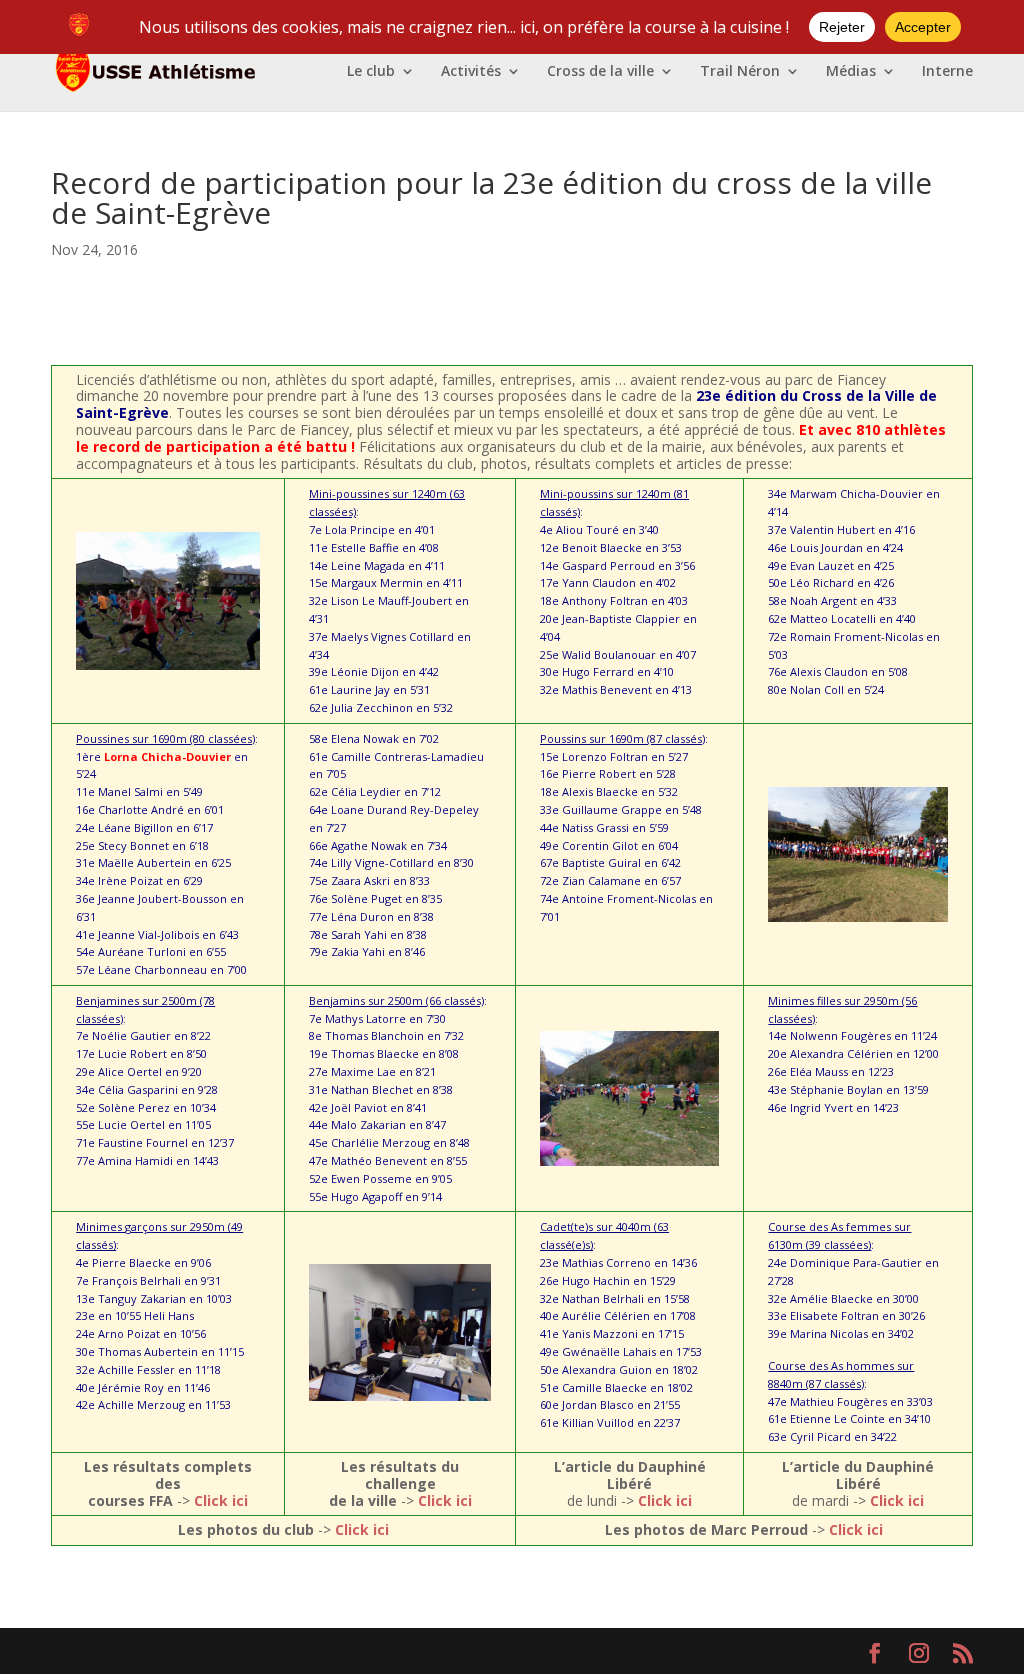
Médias (851, 72)
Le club (371, 72)
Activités (471, 72)
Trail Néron (740, 72)
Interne (947, 72)
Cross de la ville (600, 72)
